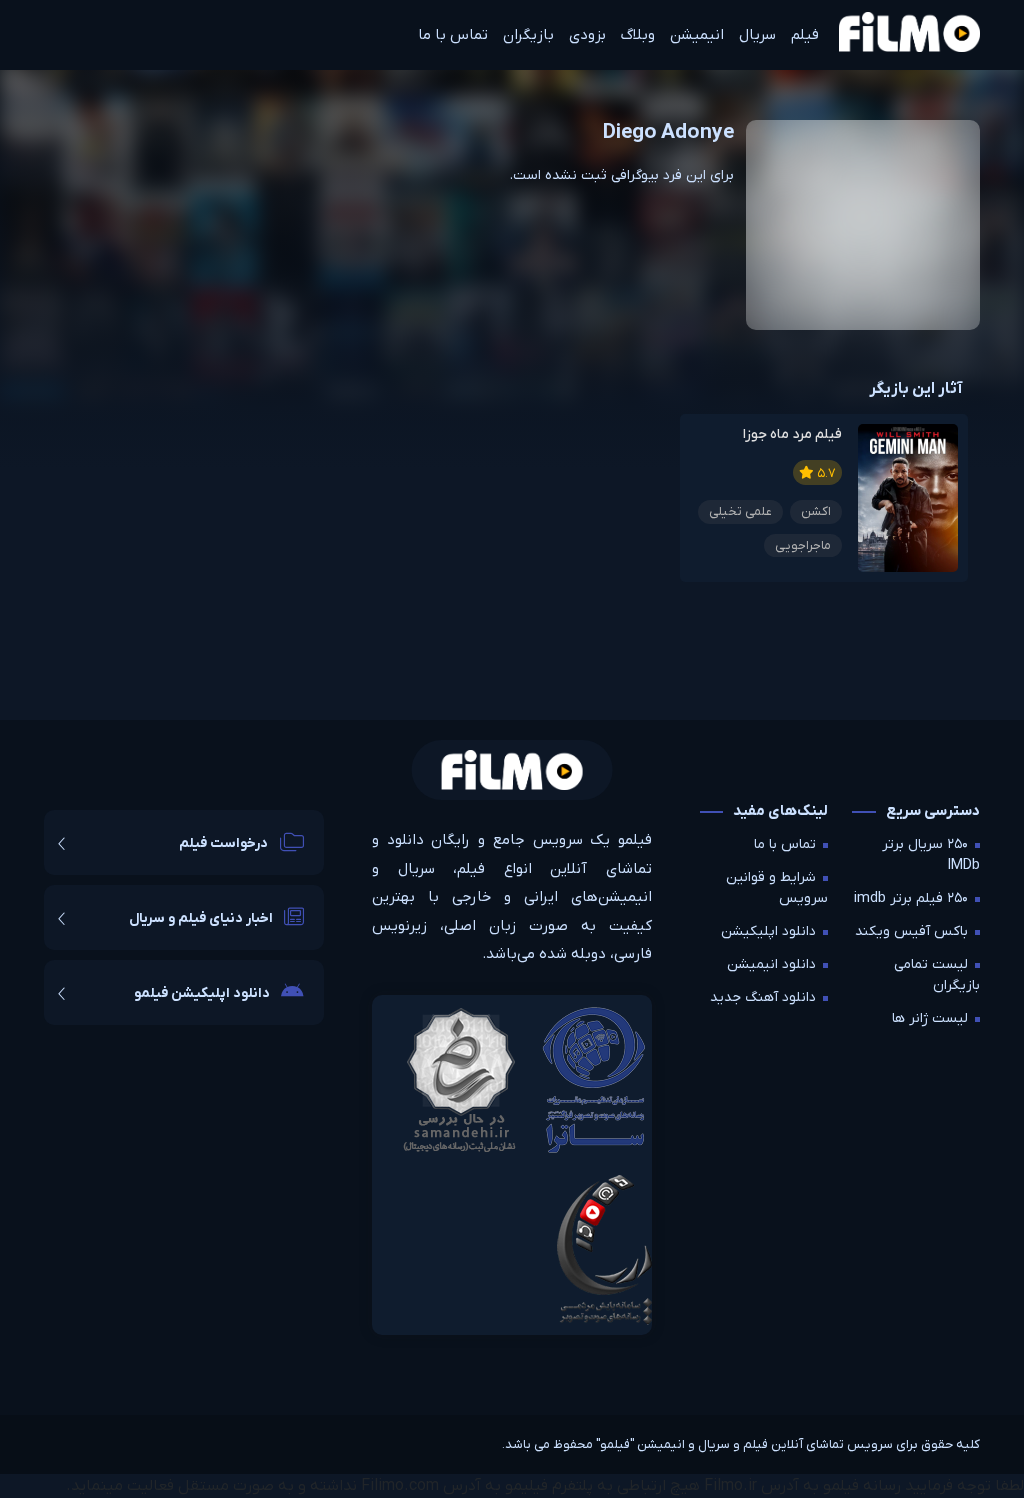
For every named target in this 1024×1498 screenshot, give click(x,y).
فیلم (805, 35)
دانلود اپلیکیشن (768, 931)
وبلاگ (638, 35)
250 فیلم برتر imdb (911, 898)
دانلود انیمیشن (771, 964)
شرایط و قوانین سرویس (777, 888)
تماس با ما (453, 35)
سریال (757, 35)
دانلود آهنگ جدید (763, 997)
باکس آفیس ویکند (911, 931)
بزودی (587, 35)
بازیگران (528, 35)
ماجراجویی (803, 545)
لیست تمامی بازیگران (937, 975)
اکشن (816, 511)
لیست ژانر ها (930, 1018)
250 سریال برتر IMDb (931, 855)
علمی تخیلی (740, 511)
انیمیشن (697, 35)
